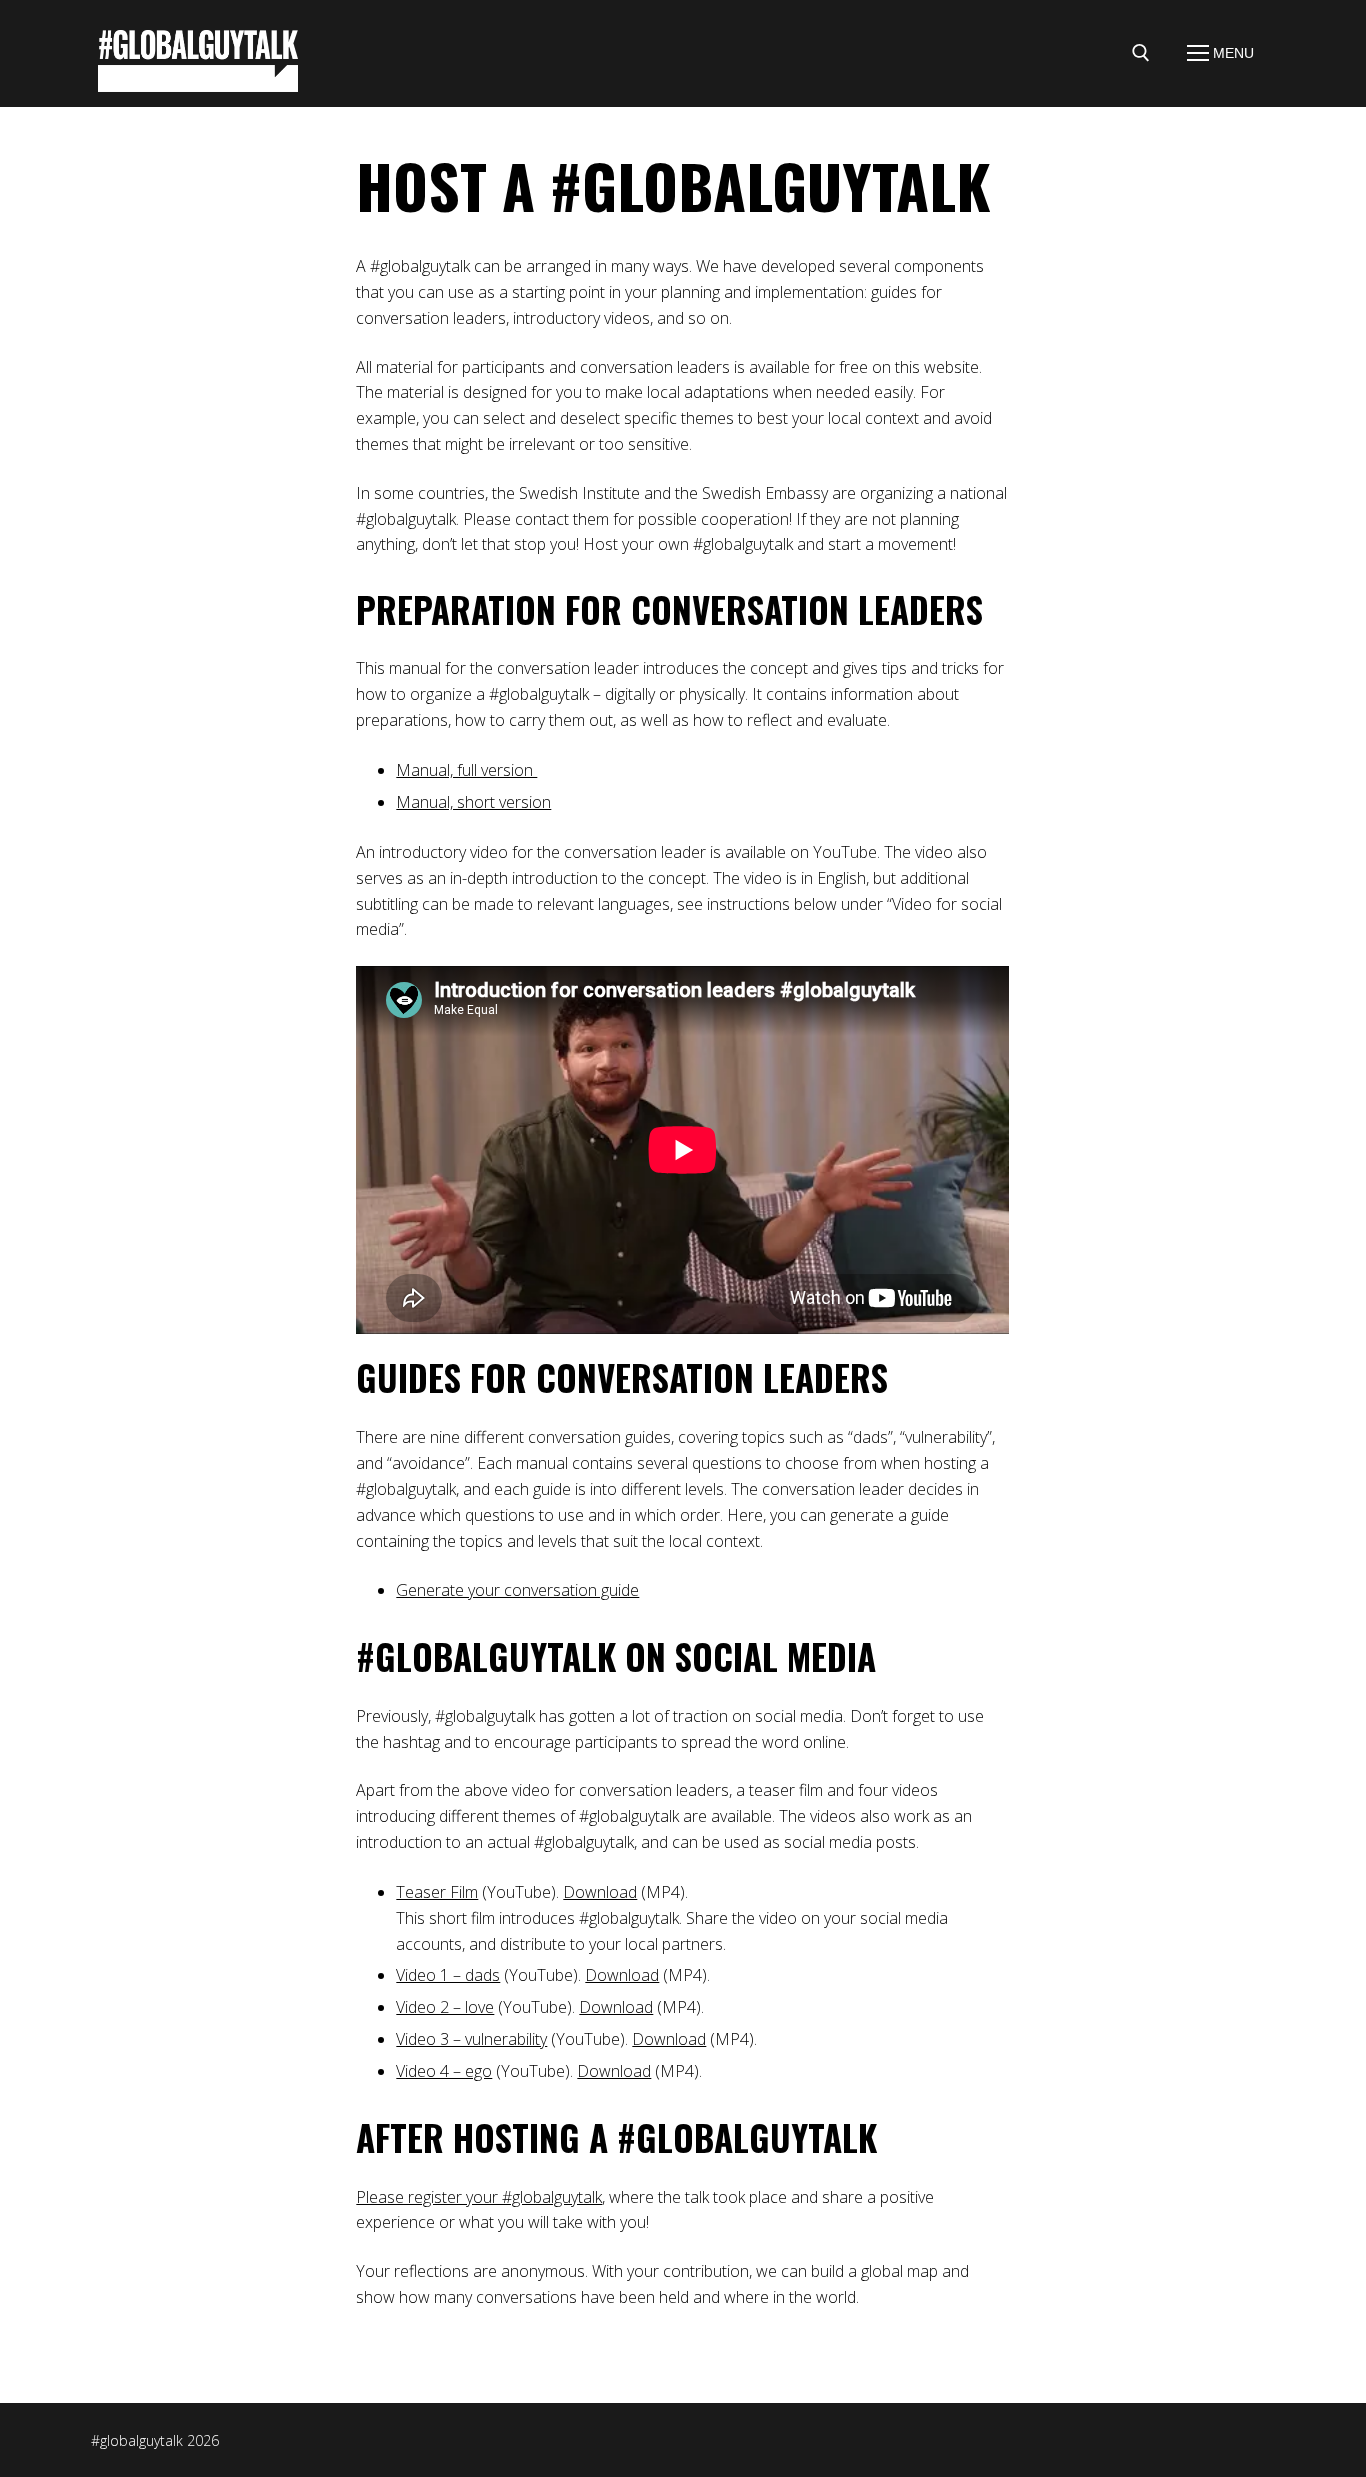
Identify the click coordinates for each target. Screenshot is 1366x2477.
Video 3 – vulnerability (471, 2039)
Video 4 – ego (444, 2071)
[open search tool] (1141, 53)
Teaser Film (437, 1892)
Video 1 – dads (448, 1975)
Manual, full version (466, 770)
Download (600, 1892)
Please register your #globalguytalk (479, 2197)
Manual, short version (473, 802)
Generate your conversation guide (517, 1590)
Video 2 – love (445, 2007)
